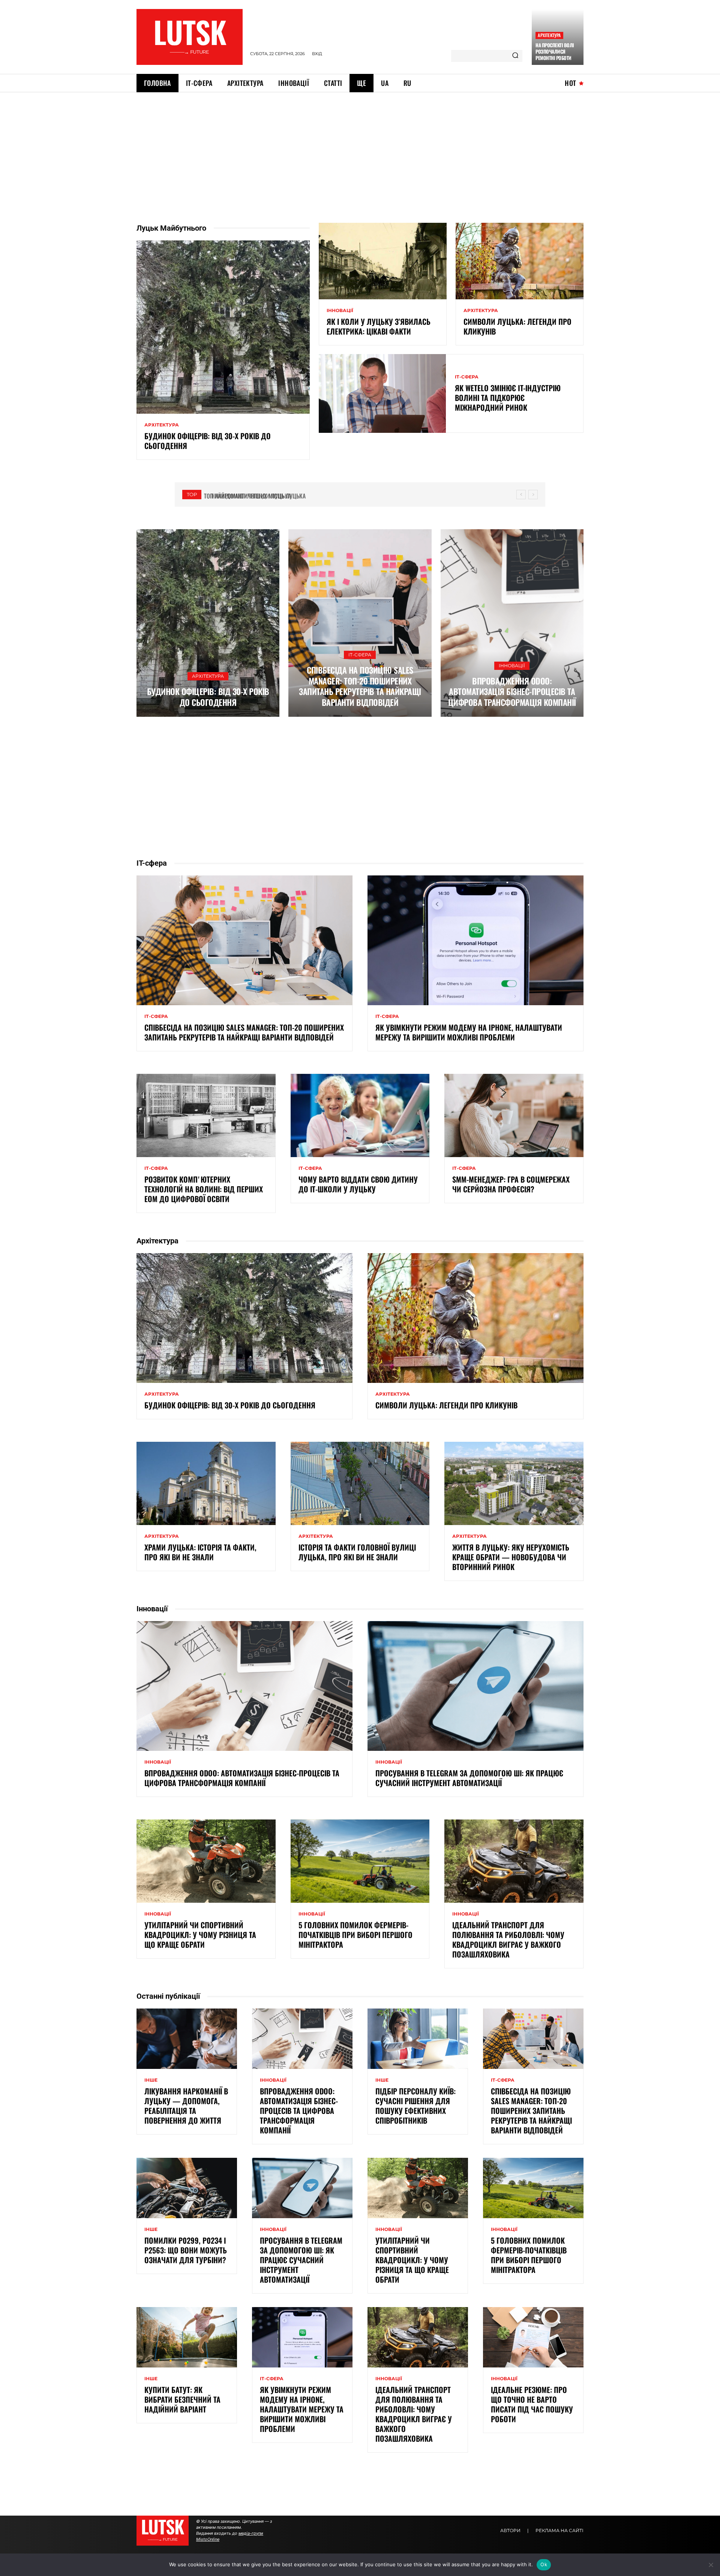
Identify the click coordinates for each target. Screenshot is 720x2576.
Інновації (340, 311)
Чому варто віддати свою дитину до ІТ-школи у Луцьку (358, 1184)
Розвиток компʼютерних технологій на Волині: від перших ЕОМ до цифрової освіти (204, 1189)
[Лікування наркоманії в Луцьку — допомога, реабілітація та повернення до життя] (187, 2039)
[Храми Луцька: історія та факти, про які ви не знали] (206, 1483)
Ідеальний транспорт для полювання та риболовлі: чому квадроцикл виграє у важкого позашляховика (508, 1940)
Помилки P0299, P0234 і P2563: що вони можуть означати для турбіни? (186, 2250)
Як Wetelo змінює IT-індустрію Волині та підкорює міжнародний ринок (508, 398)
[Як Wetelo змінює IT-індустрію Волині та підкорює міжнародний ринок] (382, 393)
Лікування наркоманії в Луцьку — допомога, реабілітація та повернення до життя (186, 2106)
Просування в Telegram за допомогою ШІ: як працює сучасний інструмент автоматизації (469, 1778)
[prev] (521, 495)
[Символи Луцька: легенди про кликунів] (520, 261)
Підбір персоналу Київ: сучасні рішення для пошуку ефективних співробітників (415, 2106)
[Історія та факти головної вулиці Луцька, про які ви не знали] (360, 1483)
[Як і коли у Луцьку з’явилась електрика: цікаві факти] (383, 261)
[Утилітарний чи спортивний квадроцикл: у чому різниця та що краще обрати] (206, 1861)
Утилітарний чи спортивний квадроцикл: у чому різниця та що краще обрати (200, 1935)
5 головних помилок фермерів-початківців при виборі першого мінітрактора (355, 1935)
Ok (544, 2564)
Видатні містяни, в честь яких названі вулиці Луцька (280, 496)
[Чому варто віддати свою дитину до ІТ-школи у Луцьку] (360, 1115)
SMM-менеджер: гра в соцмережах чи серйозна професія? (511, 1184)
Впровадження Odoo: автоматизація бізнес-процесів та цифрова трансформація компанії (512, 691)
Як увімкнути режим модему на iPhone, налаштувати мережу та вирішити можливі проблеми (469, 1032)
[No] (711, 2565)
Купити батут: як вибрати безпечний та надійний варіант (182, 2399)
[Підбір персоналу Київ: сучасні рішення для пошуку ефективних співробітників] (418, 2039)
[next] (533, 495)
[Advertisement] (360, 149)
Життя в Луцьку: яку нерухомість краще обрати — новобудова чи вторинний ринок (511, 1557)
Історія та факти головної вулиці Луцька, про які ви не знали (357, 1552)
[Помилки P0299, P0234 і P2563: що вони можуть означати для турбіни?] (187, 2188)
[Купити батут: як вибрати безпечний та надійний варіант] (187, 2337)
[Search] (515, 56)
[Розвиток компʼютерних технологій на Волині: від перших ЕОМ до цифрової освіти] (206, 1115)
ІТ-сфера (467, 377)
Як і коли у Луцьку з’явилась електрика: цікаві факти (379, 326)
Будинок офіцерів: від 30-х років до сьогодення (208, 441)
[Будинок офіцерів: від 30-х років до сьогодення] (223, 327)
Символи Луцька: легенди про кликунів (517, 326)
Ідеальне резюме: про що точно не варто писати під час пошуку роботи (532, 2404)
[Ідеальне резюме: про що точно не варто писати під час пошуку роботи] (533, 2337)
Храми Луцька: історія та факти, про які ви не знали (200, 1552)
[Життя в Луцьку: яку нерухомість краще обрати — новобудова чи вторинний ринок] (514, 1483)
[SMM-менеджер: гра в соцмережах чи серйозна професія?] (514, 1115)
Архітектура (549, 35)
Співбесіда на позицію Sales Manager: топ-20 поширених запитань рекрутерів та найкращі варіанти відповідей (360, 686)
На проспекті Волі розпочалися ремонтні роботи (555, 51)
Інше (151, 2080)
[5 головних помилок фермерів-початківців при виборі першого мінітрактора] (360, 1861)
